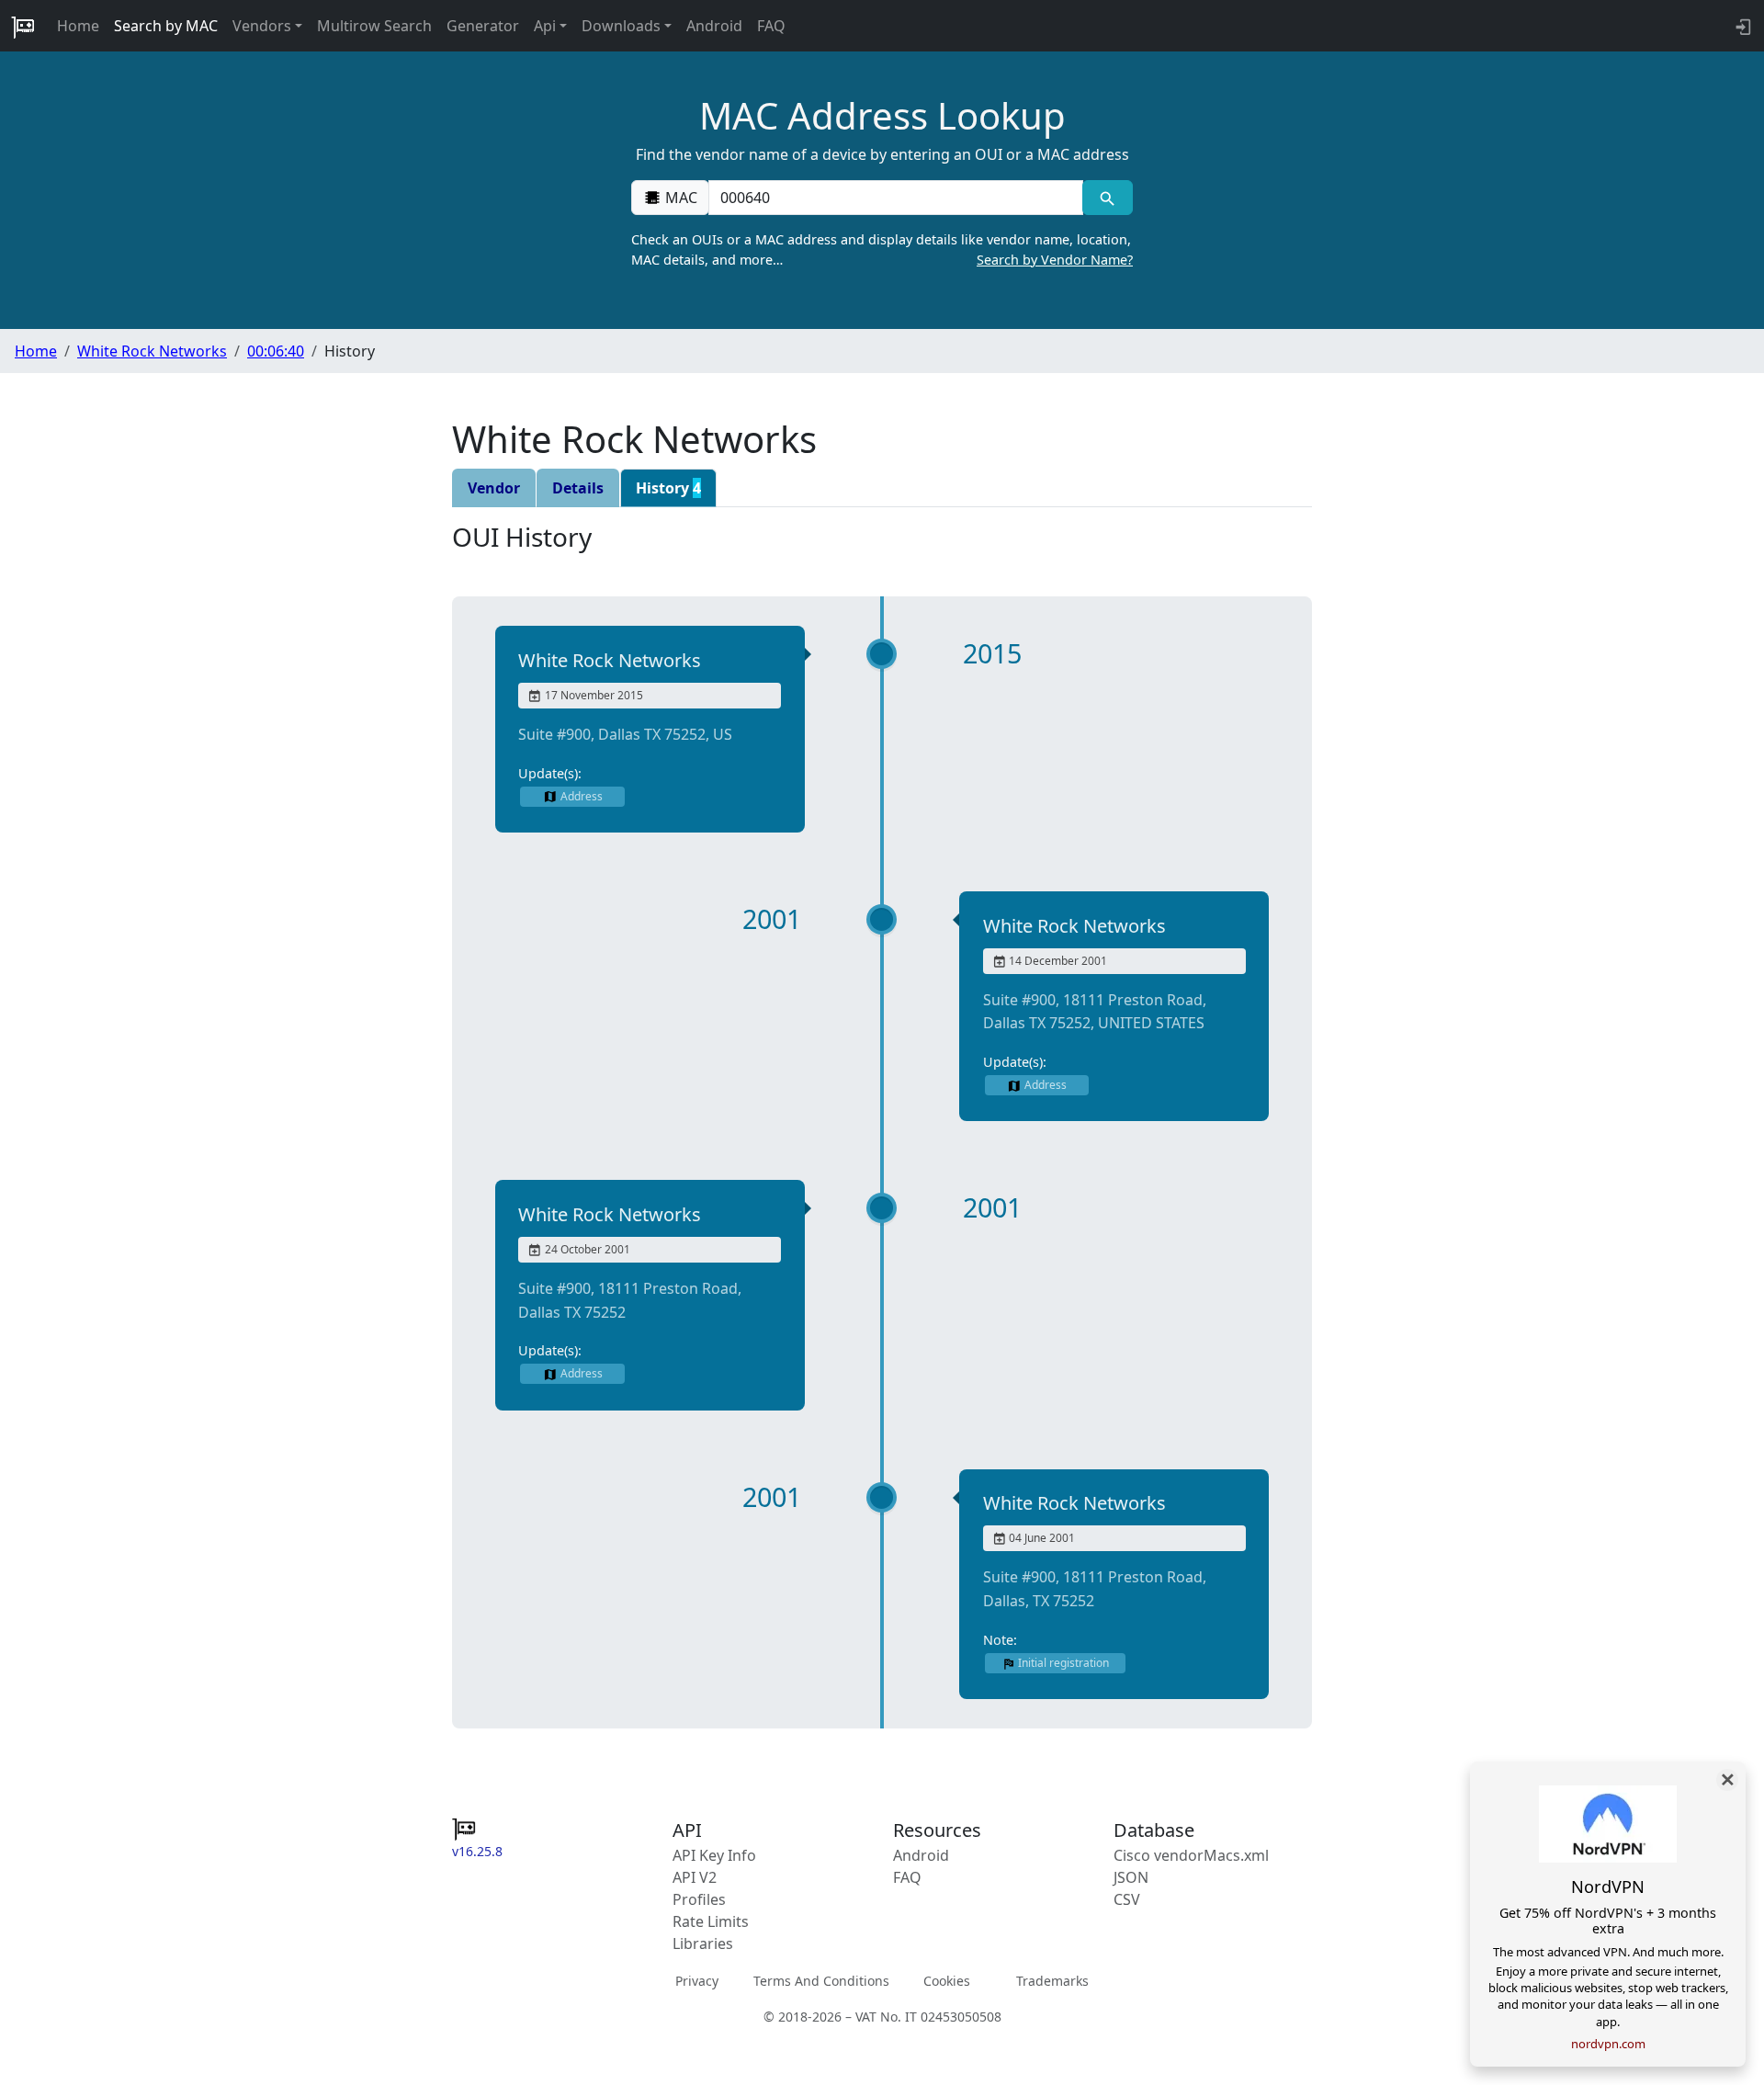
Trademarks (1052, 1981)
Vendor (494, 488)
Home (78, 26)
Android (714, 26)
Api (545, 26)
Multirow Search (374, 26)
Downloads (621, 26)
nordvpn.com (1608, 2044)
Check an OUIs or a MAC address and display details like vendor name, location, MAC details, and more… (882, 249)
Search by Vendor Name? (1055, 260)
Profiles (699, 1899)
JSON (1131, 1877)
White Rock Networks (152, 351)
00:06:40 (276, 351)
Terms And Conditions (821, 1981)
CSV (1127, 1899)
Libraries (703, 1943)
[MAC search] (1108, 198)
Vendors (262, 26)
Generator (483, 26)
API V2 (695, 1877)
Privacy (697, 1981)
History (668, 488)
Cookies (947, 1981)
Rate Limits (711, 1921)
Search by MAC (166, 26)
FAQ (771, 26)
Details (578, 488)
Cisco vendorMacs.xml (1191, 1855)
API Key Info (714, 1855)
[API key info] (1741, 26)
